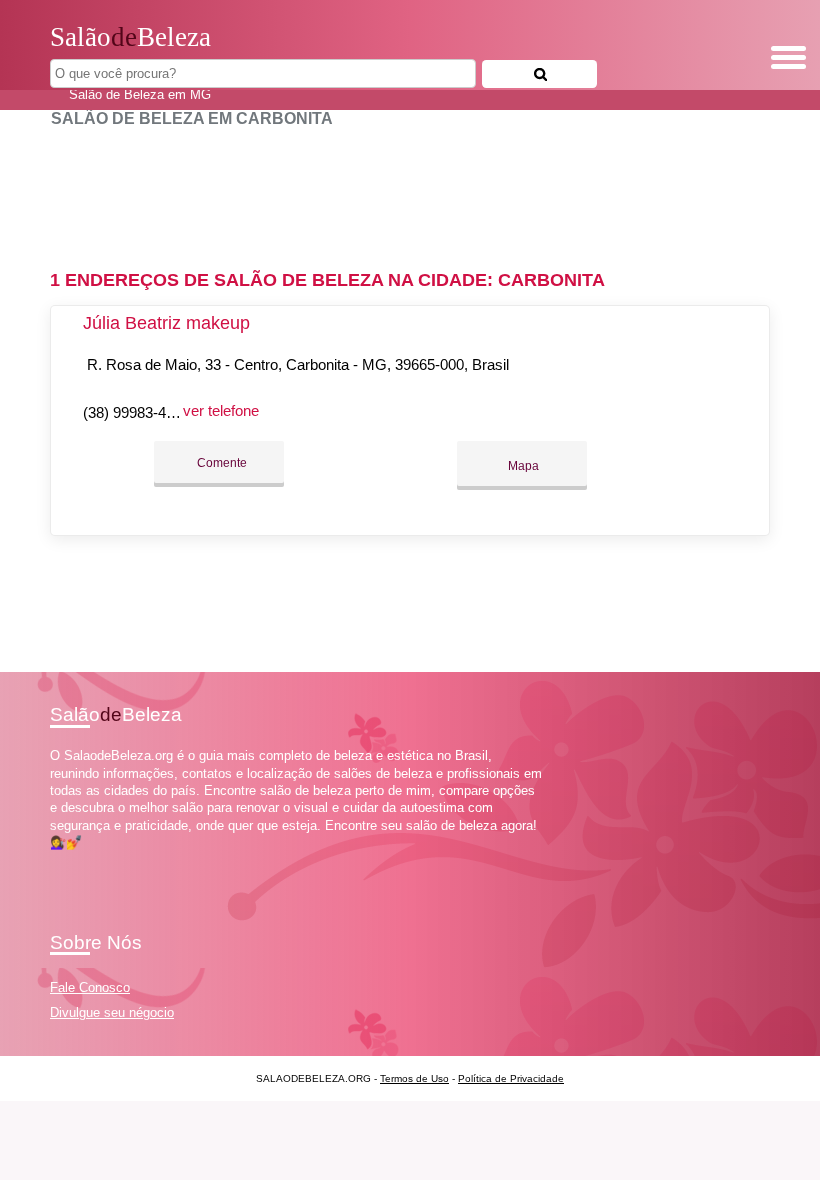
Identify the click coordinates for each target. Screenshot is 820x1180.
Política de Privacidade (511, 1078)
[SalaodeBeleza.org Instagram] (72, 859)
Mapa (522, 466)
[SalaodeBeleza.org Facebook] (54, 859)
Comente (220, 463)
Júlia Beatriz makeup (166, 323)
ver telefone (221, 410)
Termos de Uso (414, 1078)
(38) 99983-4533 (136, 412)
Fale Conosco (90, 987)
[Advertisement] (410, 190)
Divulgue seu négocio (112, 1012)
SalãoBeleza (130, 37)
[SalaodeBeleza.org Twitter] (63, 859)
